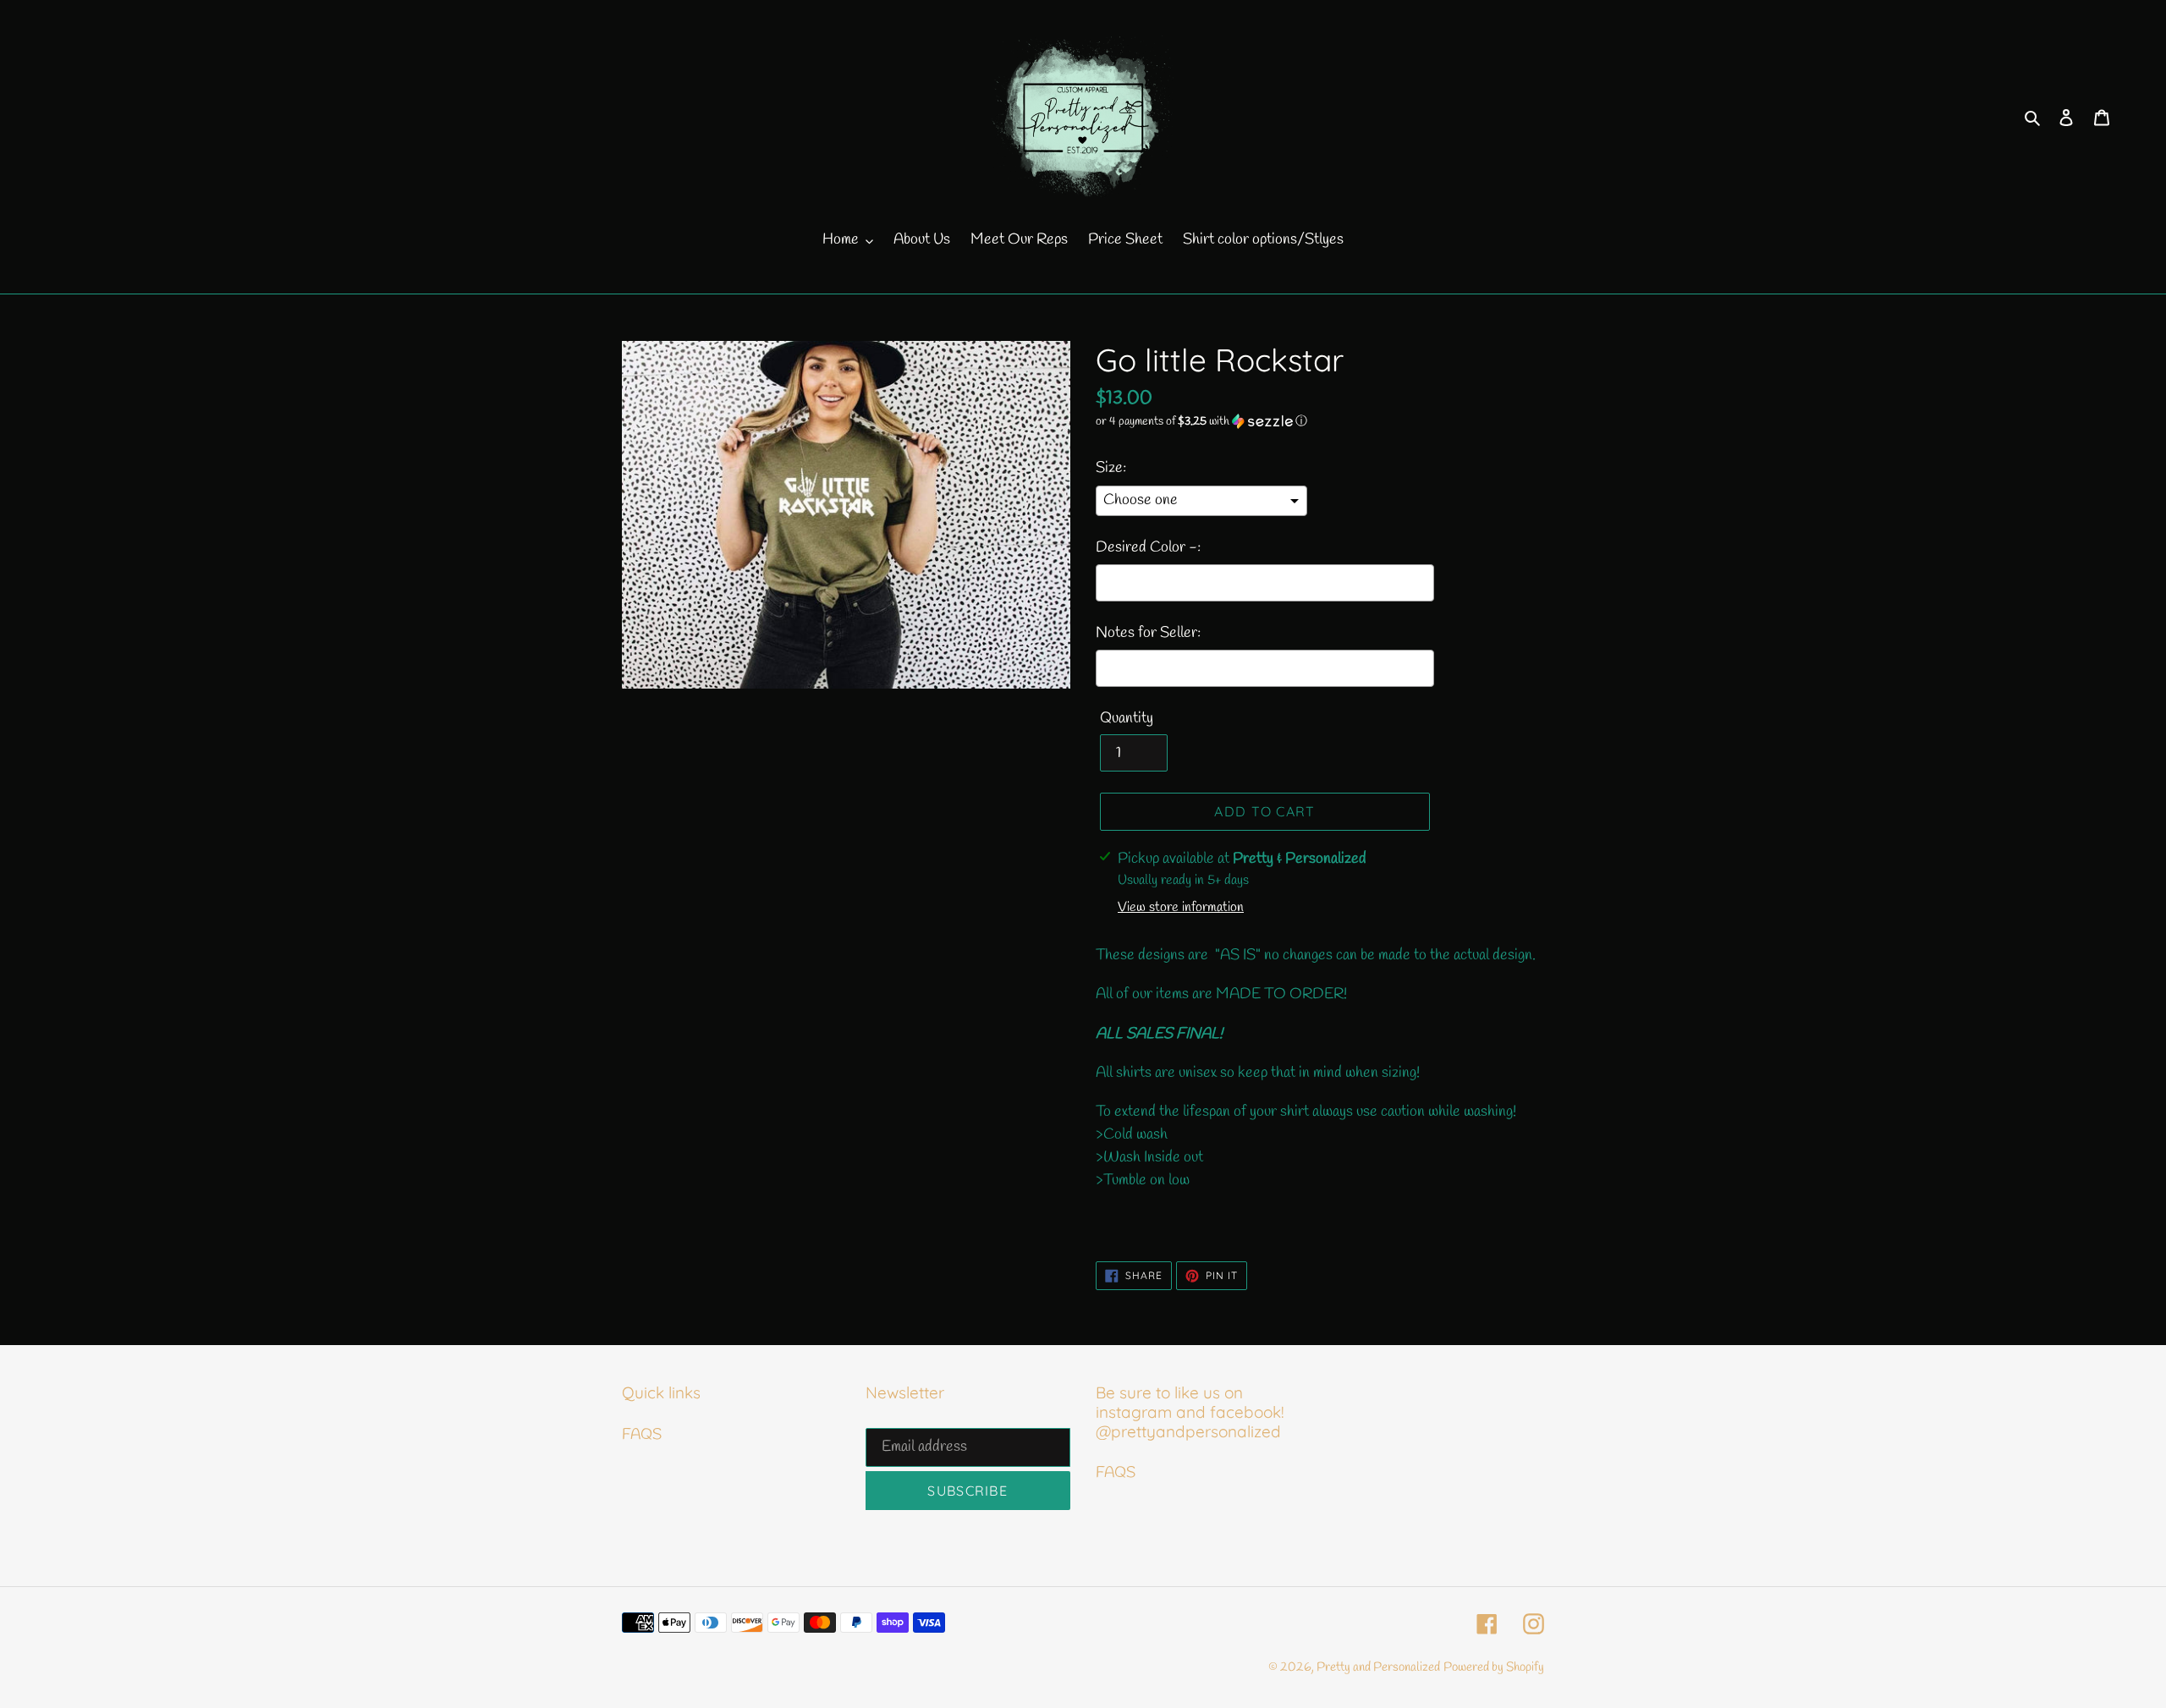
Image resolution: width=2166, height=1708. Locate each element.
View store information (1181, 907)
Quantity (1127, 718)
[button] (1201, 422)
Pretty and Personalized (1378, 1667)
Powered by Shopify (1494, 1667)
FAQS (642, 1435)
